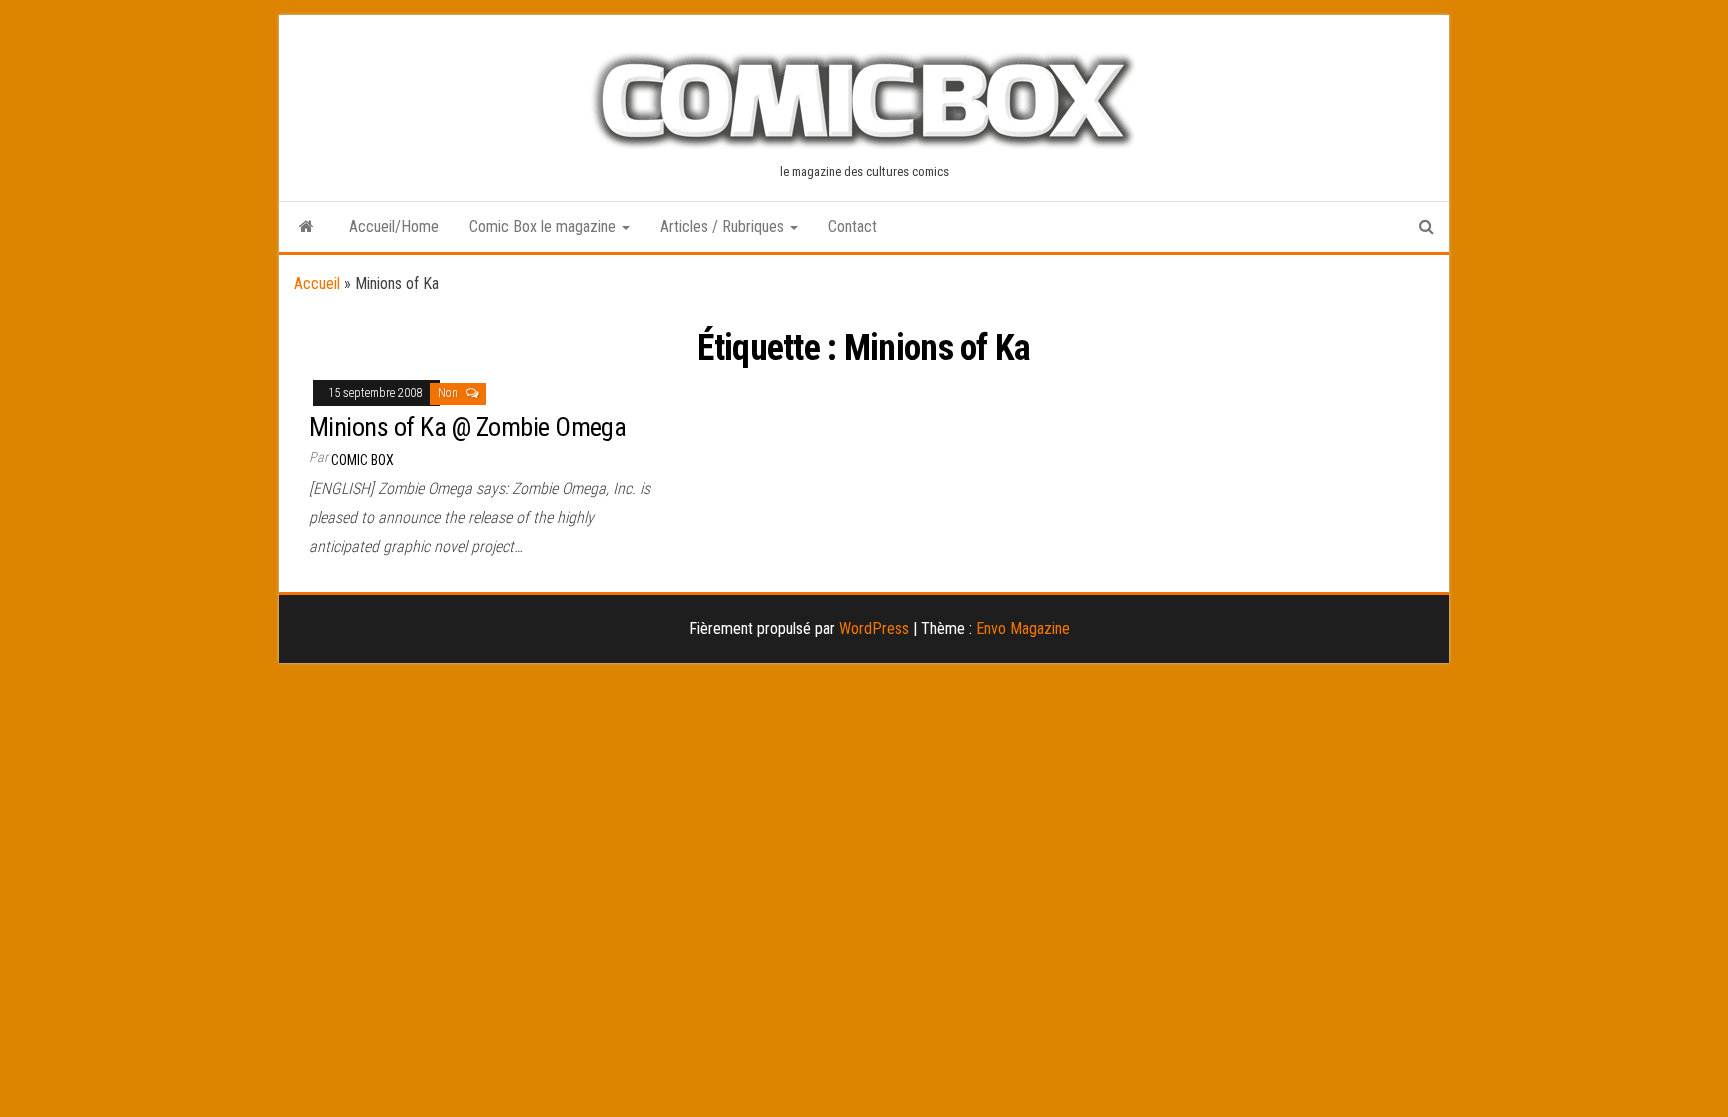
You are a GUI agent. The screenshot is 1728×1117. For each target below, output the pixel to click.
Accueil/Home (394, 226)
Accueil (317, 283)
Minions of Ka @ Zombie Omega (467, 427)
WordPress (874, 628)
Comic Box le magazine (544, 226)
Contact (852, 226)
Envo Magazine (1023, 628)
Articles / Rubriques (724, 226)
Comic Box (362, 460)
